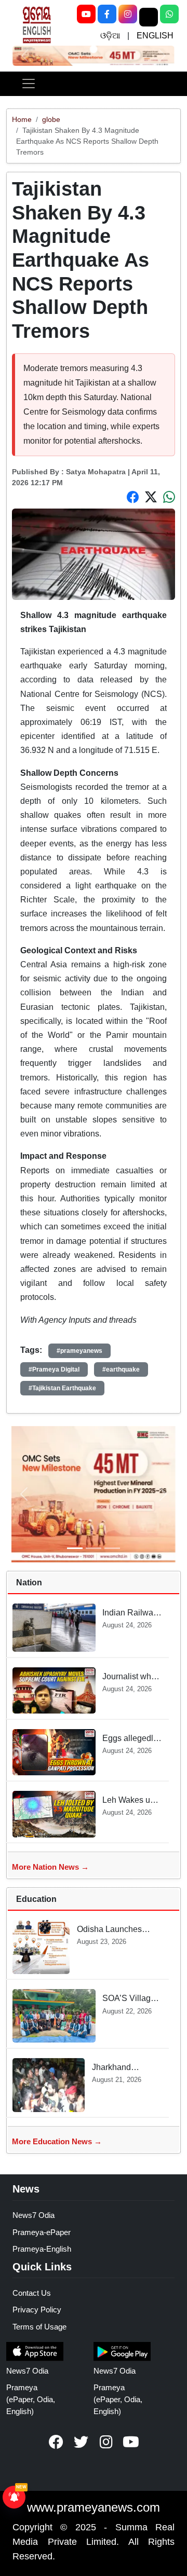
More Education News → (57, 2141)
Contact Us (32, 2293)
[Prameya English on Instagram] (106, 2442)
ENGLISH (155, 36)
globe (51, 119)
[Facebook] (107, 14)
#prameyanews (79, 1351)
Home (22, 119)
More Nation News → (50, 1867)
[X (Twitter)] (149, 17)
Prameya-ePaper (42, 2232)
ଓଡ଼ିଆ (110, 36)
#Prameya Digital (54, 1369)
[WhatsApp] (169, 14)
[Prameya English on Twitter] (81, 2442)
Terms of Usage (39, 2327)
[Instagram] (128, 14)
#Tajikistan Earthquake (62, 1388)
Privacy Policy (37, 2310)
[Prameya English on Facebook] (56, 2442)
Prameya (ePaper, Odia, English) (31, 2399)
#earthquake (121, 1369)
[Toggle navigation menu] (29, 84)
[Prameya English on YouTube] (131, 2442)
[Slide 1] (93, 49)
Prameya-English (42, 2249)
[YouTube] (86, 14)
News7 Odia (34, 2215)
